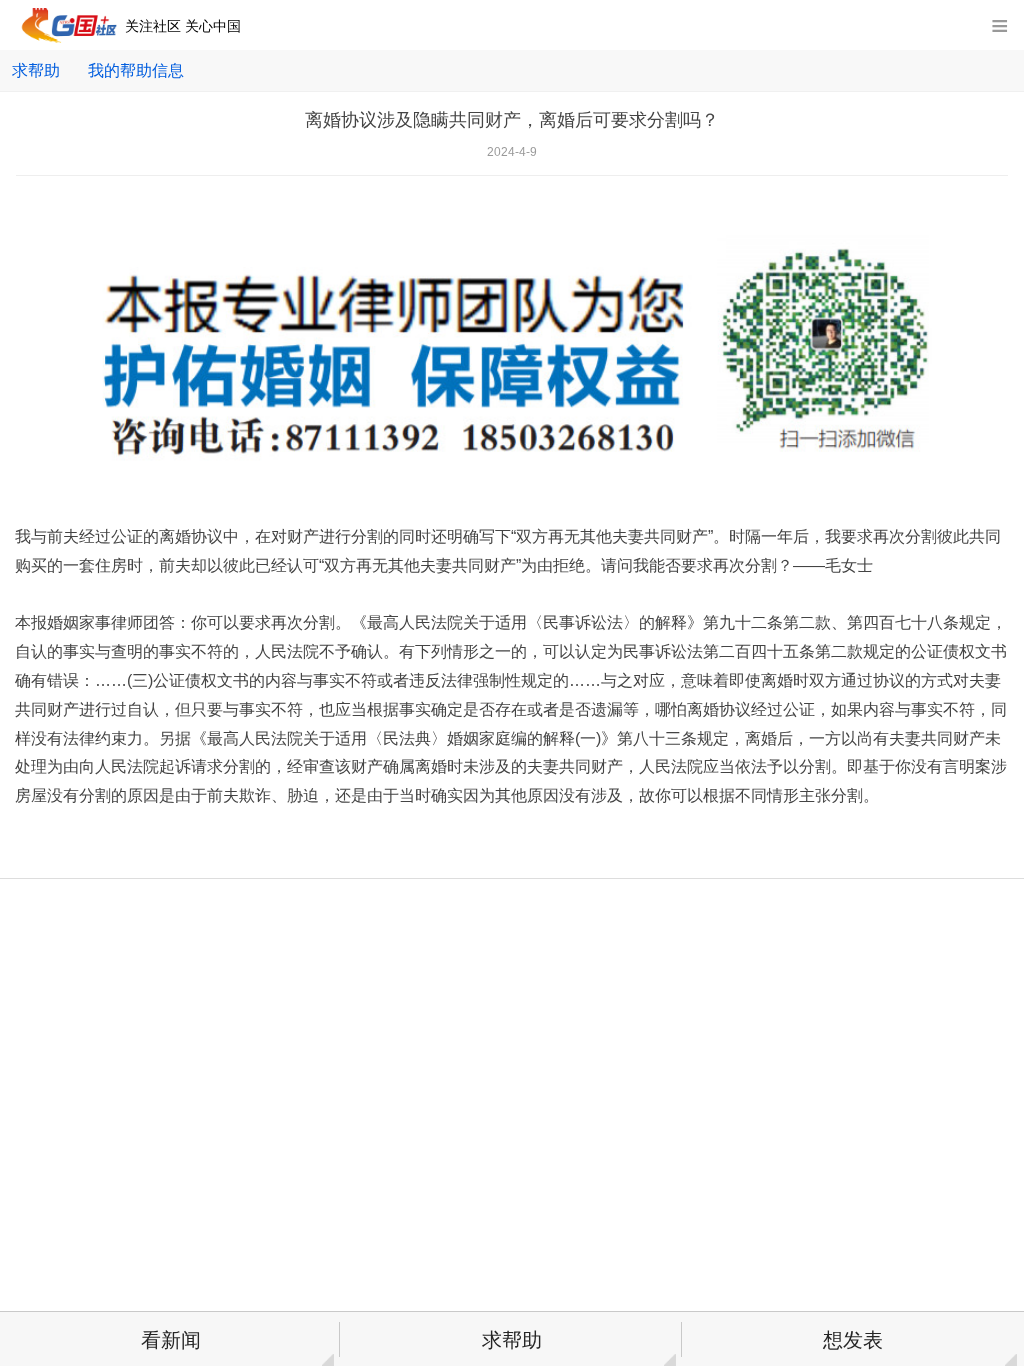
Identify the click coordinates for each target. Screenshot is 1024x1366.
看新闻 (171, 1340)
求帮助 (36, 70)
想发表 (853, 1340)
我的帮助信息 (136, 70)
